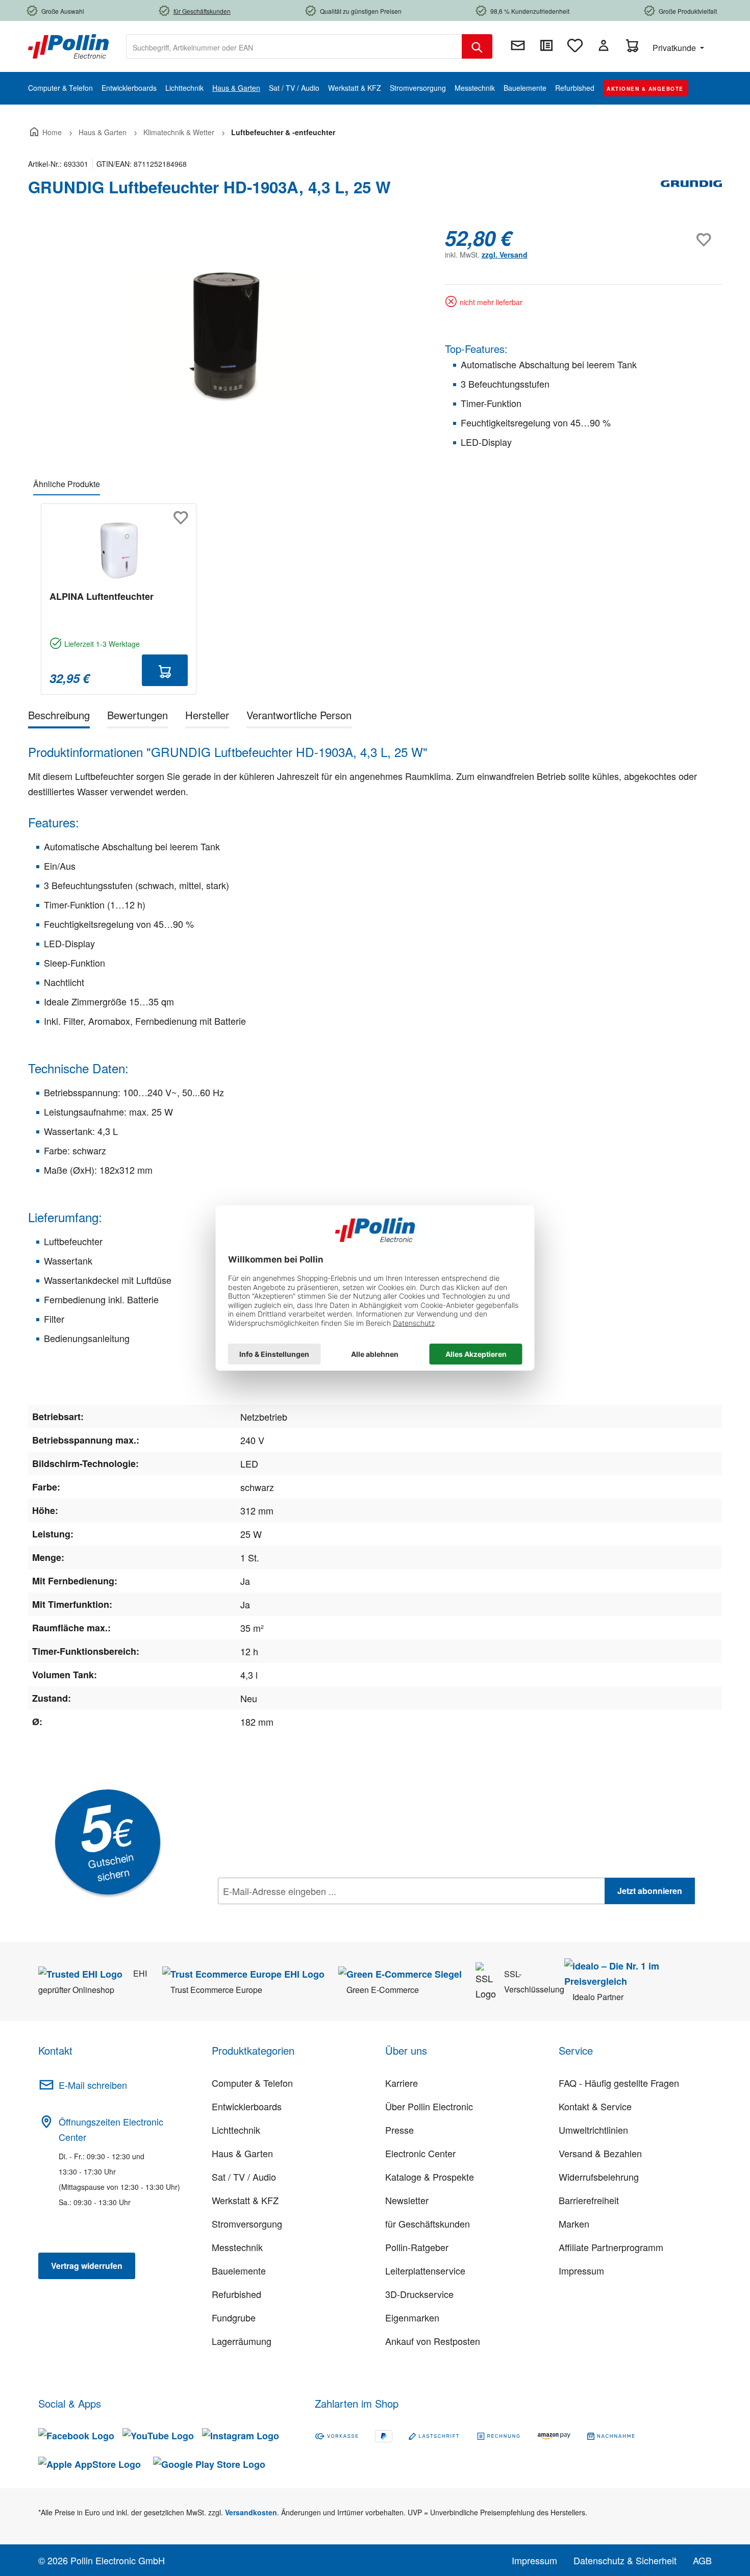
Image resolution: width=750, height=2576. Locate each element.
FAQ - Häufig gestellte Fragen (619, 2083)
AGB (702, 2560)
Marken (574, 2224)
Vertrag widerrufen (87, 2266)
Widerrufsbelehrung (599, 2177)
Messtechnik (237, 2247)
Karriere (402, 2083)
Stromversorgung (247, 2224)
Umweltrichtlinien (593, 2130)
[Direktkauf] (546, 45)
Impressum (581, 2270)
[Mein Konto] (604, 45)
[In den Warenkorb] (165, 670)
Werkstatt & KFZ (245, 2200)
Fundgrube (234, 2317)
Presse (399, 2130)
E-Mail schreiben (93, 2085)
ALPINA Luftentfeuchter (102, 596)
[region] (226, 336)
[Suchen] (477, 46)
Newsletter (407, 2200)
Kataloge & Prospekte (430, 2177)
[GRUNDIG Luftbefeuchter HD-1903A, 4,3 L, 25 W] (226, 336)
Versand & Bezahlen (600, 2153)
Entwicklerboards (247, 2106)
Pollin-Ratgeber (417, 2247)
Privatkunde (675, 48)
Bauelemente (239, 2270)
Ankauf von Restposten (433, 2341)
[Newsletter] (518, 45)
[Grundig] (691, 191)
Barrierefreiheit (589, 2200)
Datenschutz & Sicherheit (625, 2560)
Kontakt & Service (595, 2106)
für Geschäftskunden (428, 2224)
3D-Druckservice (419, 2294)
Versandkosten (251, 2512)
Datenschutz (284, 1913)
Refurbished (236, 2294)
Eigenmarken (412, 2317)
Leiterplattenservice (425, 2270)
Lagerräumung (242, 2341)
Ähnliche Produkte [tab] (67, 484)
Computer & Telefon (252, 2083)
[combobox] (294, 46)
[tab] (59, 717)
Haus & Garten (242, 2153)
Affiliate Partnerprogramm (611, 2247)
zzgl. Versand (505, 255)
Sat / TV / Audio (244, 2177)
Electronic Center (420, 2153)
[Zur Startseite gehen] (68, 45)
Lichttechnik (236, 2130)
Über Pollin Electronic (429, 2106)
